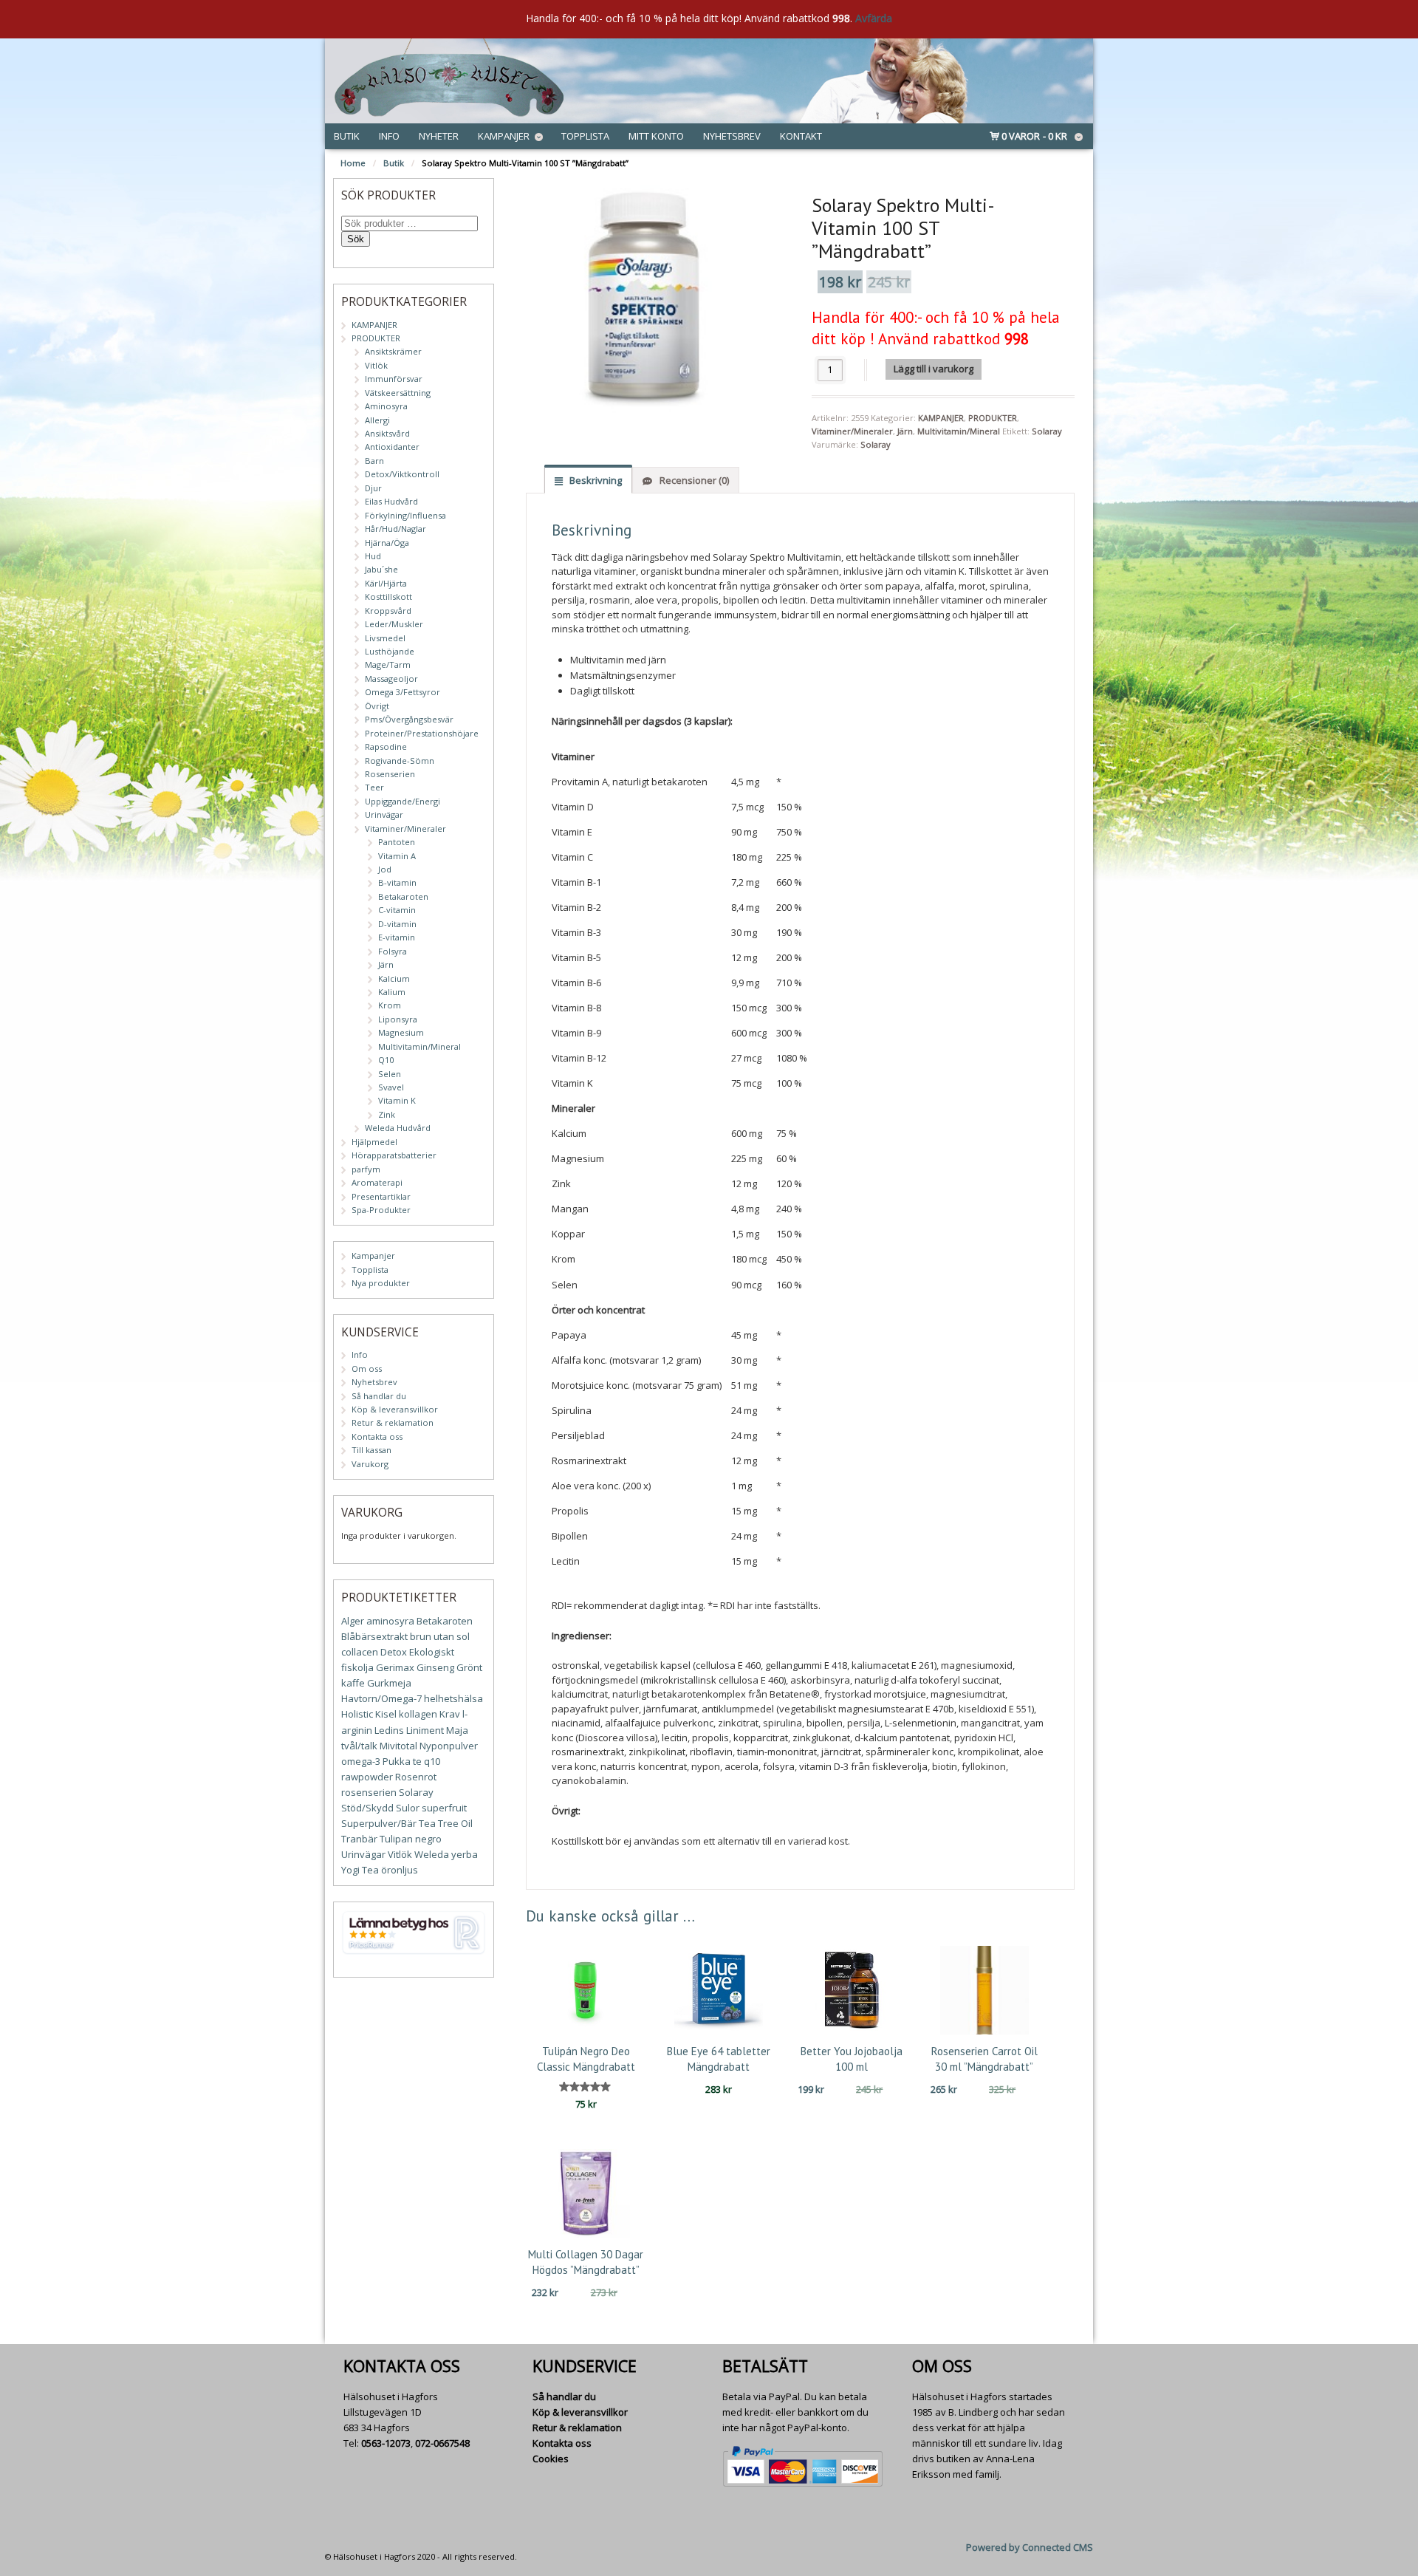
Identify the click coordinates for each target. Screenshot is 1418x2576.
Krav (450, 1714)
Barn (374, 461)
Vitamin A (397, 856)
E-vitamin (397, 937)
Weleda (432, 1854)
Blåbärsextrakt (374, 1636)
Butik (347, 136)
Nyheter (439, 136)
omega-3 (361, 1761)
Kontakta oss (377, 1436)
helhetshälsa (453, 1698)
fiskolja (357, 1667)
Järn (905, 431)
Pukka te (402, 1761)
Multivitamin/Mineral (959, 431)
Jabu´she (381, 569)
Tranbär (359, 1839)
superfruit (444, 1808)
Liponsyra (398, 1019)
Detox (394, 1652)
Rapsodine (386, 747)
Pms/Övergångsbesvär (409, 719)
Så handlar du (379, 1396)
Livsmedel (385, 638)
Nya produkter (381, 1283)
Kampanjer (504, 136)
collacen (360, 1652)
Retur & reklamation (393, 1422)
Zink (387, 1114)
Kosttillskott (388, 597)
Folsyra (393, 951)
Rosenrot (416, 1777)
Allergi (377, 420)
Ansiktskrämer (393, 351)
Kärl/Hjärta (386, 583)
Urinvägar (384, 814)
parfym (366, 1169)
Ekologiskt (432, 1652)
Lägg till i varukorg (934, 369)
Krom (390, 1005)
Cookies (551, 2459)
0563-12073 (386, 2443)
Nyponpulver (449, 1746)
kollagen (418, 1714)
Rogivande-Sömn (400, 761)
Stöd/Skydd (367, 1808)
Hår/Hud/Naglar (395, 529)
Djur (373, 488)
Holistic (357, 1714)
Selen (390, 1074)
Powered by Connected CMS (1030, 2547)
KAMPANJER (941, 418)
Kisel (386, 1714)
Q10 (386, 1060)
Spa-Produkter (381, 1210)
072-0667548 (442, 2443)
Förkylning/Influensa (405, 515)
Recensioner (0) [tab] (693, 480)
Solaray (1047, 431)
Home (353, 163)
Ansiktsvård (387, 433)
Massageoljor (391, 679)
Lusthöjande (390, 651)
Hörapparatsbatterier (394, 1155)
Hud (373, 556)
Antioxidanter (392, 447)
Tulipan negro (411, 1839)
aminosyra (390, 1621)
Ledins (389, 1730)
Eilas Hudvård (391, 501)
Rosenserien (390, 774)
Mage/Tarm (388, 665)
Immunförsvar (394, 379)
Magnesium (401, 1032)
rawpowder (367, 1777)
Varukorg (370, 1464)
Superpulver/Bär (379, 1823)
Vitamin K (397, 1100)
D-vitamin (397, 924)
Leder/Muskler (394, 624)
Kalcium (394, 978)
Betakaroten (403, 896)
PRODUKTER (993, 418)
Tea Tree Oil (446, 1823)
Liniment (425, 1730)
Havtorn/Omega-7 (381, 1698)
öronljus (400, 1870)
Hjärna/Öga (387, 543)
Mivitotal (398, 1746)
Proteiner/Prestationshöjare (422, 733)
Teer (374, 787)
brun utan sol (440, 1636)
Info (389, 136)
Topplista (585, 136)
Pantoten (397, 842)
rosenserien (369, 1792)
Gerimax (395, 1667)
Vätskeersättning (398, 393)
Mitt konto (656, 136)
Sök (356, 239)
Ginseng (435, 1667)
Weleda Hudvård (398, 1128)
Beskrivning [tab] (595, 480)
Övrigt (377, 706)
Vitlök (376, 365)
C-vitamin (397, 910)
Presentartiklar (381, 1196)
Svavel (391, 1087)
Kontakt (801, 136)
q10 (432, 1761)
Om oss (367, 1369)
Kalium (392, 992)
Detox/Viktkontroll (402, 474)
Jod (385, 869)
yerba (465, 1854)
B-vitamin (397, 882)
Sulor (408, 1808)
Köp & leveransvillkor (395, 1409)
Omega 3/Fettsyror (403, 692)
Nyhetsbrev (732, 136)
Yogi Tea (360, 1870)
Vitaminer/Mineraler (852, 431)
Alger (353, 1621)
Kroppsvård (388, 611)
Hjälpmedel (374, 1142)
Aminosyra (386, 406)
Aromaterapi (377, 1182)
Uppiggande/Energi (403, 801)
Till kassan (371, 1450)
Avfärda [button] (874, 18)
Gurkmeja (389, 1683)
